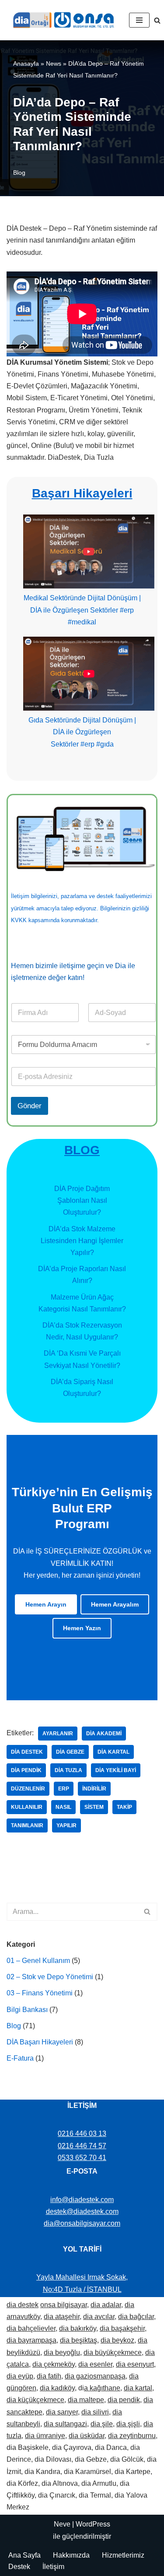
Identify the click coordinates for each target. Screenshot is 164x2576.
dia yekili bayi (116, 1770)
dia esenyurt (135, 2364)
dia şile (102, 2424)
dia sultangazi (65, 2424)
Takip (124, 1807)
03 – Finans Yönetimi (40, 1993)
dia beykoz (117, 2340)
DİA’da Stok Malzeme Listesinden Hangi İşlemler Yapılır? (82, 1241)
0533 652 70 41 (82, 2158)
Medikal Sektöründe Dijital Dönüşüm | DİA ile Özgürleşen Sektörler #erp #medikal (82, 610)
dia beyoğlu (62, 2352)
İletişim (53, 2567)
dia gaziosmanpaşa (95, 2376)
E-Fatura (20, 2058)
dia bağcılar (136, 2317)
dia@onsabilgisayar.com (82, 2223)
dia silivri (95, 2412)
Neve (62, 2524)
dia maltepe (86, 2400)
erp (64, 1789)
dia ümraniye (45, 2436)
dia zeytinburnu (132, 2436)
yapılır (66, 1825)
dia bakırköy (78, 2328)
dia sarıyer (62, 2412)
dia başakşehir (122, 2328)
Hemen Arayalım (115, 1604)
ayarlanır (58, 1734)
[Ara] (157, 20)
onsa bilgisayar (64, 2305)
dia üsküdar (87, 2436)
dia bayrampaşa (31, 2340)
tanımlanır (27, 1825)
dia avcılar (99, 2317)
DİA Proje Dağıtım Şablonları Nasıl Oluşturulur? (82, 1200)
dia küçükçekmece (35, 2400)
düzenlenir (28, 1789)
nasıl (63, 1807)
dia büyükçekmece (113, 2352)
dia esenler (95, 2364)
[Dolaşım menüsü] (139, 20)
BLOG (82, 1150)
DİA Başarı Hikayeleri (40, 2042)
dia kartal (113, 1752)
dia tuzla (68, 1770)
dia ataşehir (62, 2317)
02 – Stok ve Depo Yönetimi (50, 1977)
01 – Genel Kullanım (38, 1961)
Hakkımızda (71, 2555)
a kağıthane (102, 2388)
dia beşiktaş (79, 2340)
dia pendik (26, 1770)
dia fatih (49, 2376)
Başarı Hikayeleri (82, 493)
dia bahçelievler (31, 2328)
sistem (94, 1807)
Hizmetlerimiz (123, 2555)
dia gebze (70, 1752)
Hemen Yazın (82, 1628)
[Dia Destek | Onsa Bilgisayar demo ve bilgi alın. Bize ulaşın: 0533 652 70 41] (61, 20)
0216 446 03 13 (82, 2134)
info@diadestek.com (82, 2200)
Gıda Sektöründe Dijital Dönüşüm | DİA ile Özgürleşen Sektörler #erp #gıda (82, 732)
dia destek (27, 1752)
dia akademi (104, 1734)
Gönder (30, 1106)
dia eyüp (20, 2376)
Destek (19, 2567)
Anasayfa (26, 63)
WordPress (93, 2524)
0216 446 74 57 (82, 2146)
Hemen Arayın (46, 1604)
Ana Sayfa (24, 2555)
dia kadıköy (57, 2388)
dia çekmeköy (54, 2364)
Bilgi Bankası (27, 2010)
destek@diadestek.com (82, 2211)
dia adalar (106, 2305)
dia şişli (128, 2424)
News (54, 63)
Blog (19, 173)
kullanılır (27, 1807)
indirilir (94, 1789)
